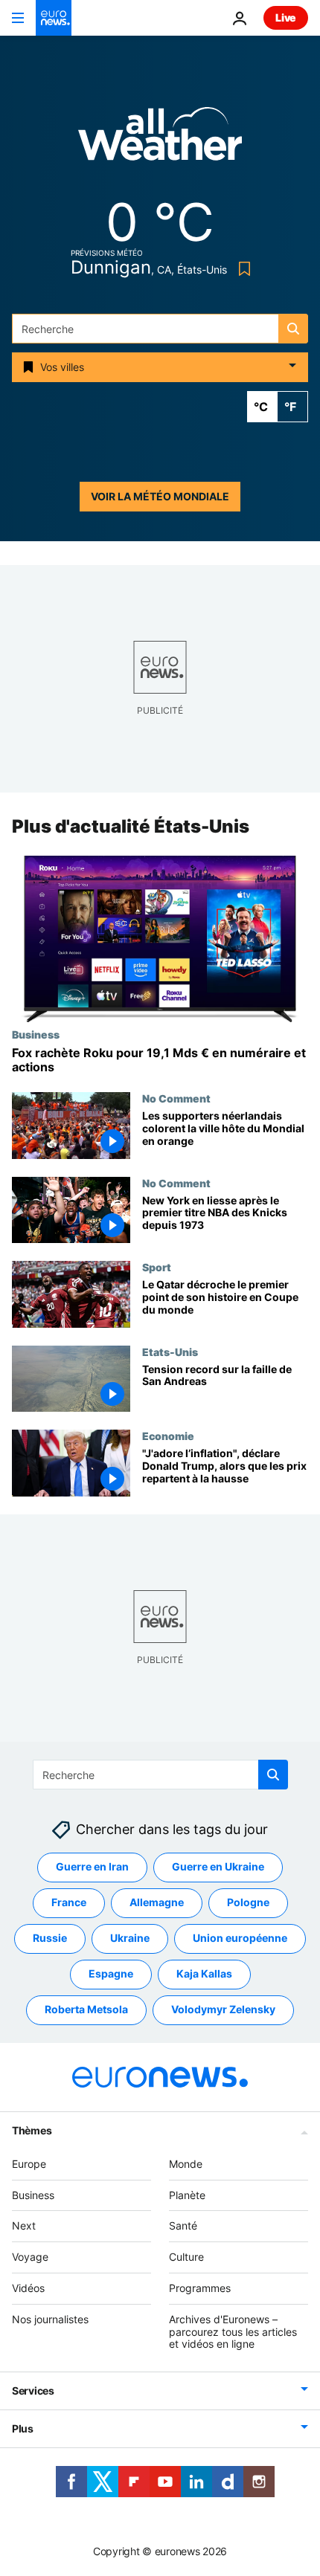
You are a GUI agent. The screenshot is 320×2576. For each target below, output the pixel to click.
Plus (23, 2428)
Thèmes (32, 2130)
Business (36, 1034)
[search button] (293, 329)
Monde (186, 2164)
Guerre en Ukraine (218, 1866)
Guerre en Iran (92, 1866)
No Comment (176, 1098)
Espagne (111, 1973)
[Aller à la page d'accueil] (54, 18)
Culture (186, 2257)
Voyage (30, 2257)
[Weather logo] (160, 139)
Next (24, 2225)
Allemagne (157, 1902)
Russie (50, 1938)
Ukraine (130, 1938)
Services (33, 2391)
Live (286, 17)
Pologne (248, 1902)
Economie (168, 1436)
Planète (187, 2195)
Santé (183, 2225)
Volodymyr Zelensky (223, 2009)
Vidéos (28, 2288)
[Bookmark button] (241, 269)
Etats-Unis (170, 1352)
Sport (157, 1267)
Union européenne (240, 1938)
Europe (29, 2164)
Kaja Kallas (204, 1973)
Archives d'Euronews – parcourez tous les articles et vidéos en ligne (233, 2332)
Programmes (200, 2288)
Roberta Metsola (86, 2009)
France (69, 1902)
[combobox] (160, 329)
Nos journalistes (50, 2319)
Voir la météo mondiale (160, 496)
